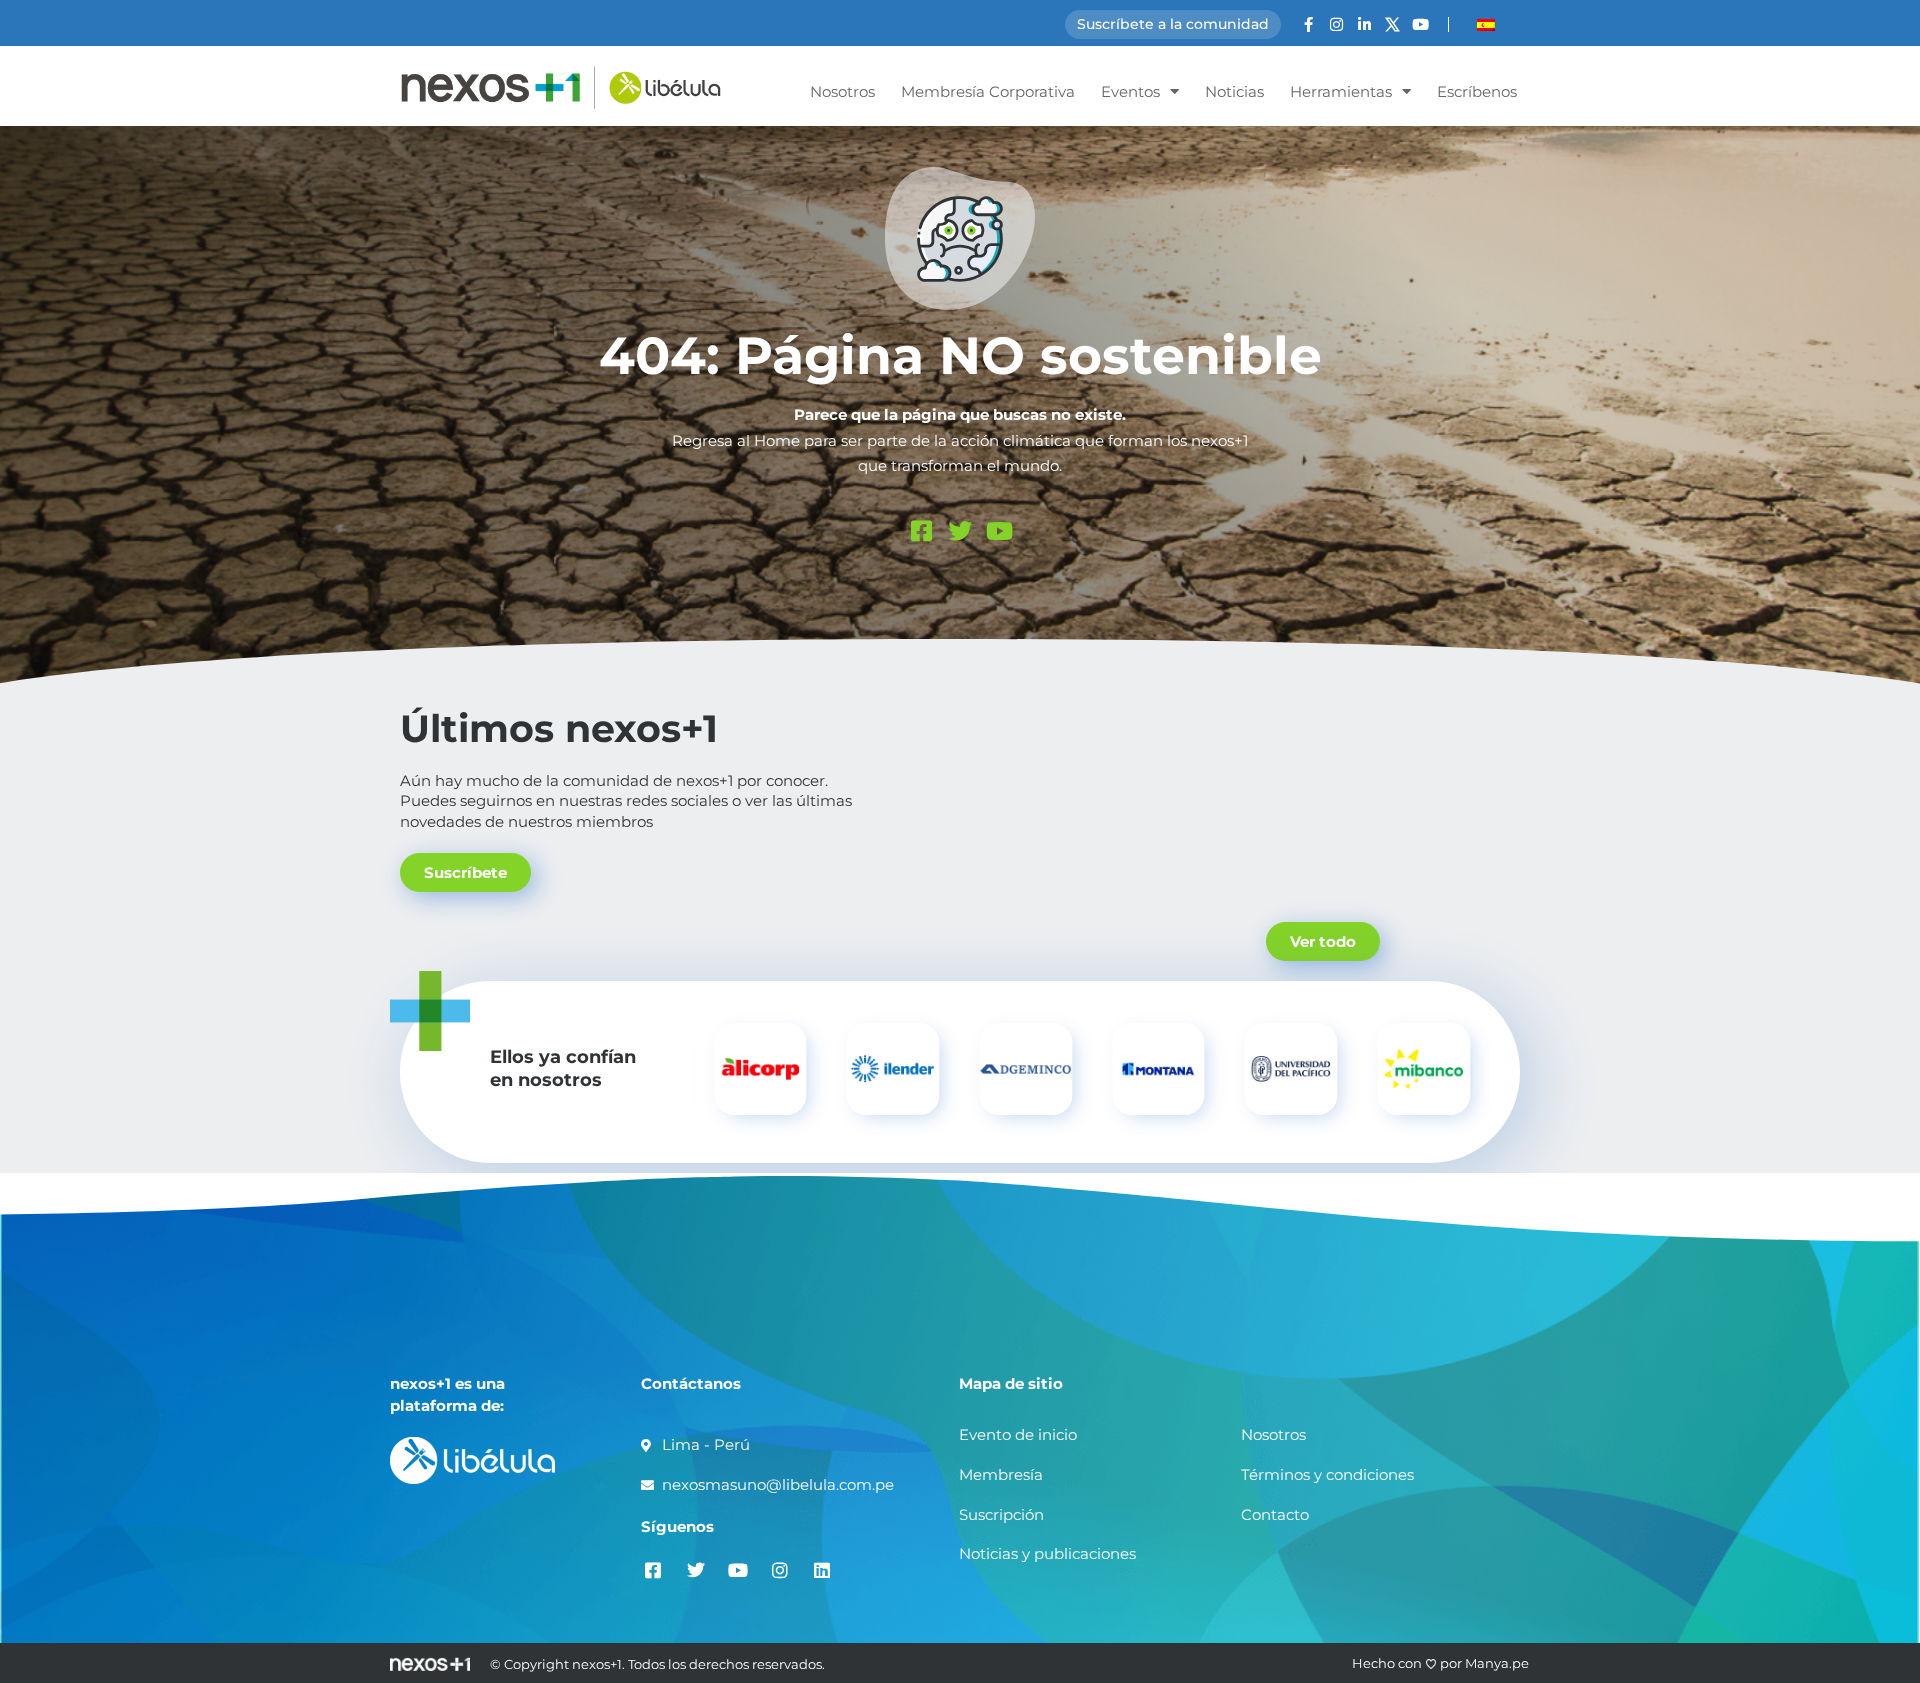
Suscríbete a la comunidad (1173, 24)
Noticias (1234, 91)
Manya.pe (1497, 1663)
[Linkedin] (821, 1570)
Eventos (1130, 91)
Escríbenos (1477, 91)
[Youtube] (1420, 24)
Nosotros (842, 91)
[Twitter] (960, 531)
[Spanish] (1486, 25)
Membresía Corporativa (988, 91)
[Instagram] (1336, 24)
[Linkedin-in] (1364, 24)
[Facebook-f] (1308, 24)
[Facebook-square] (921, 531)
